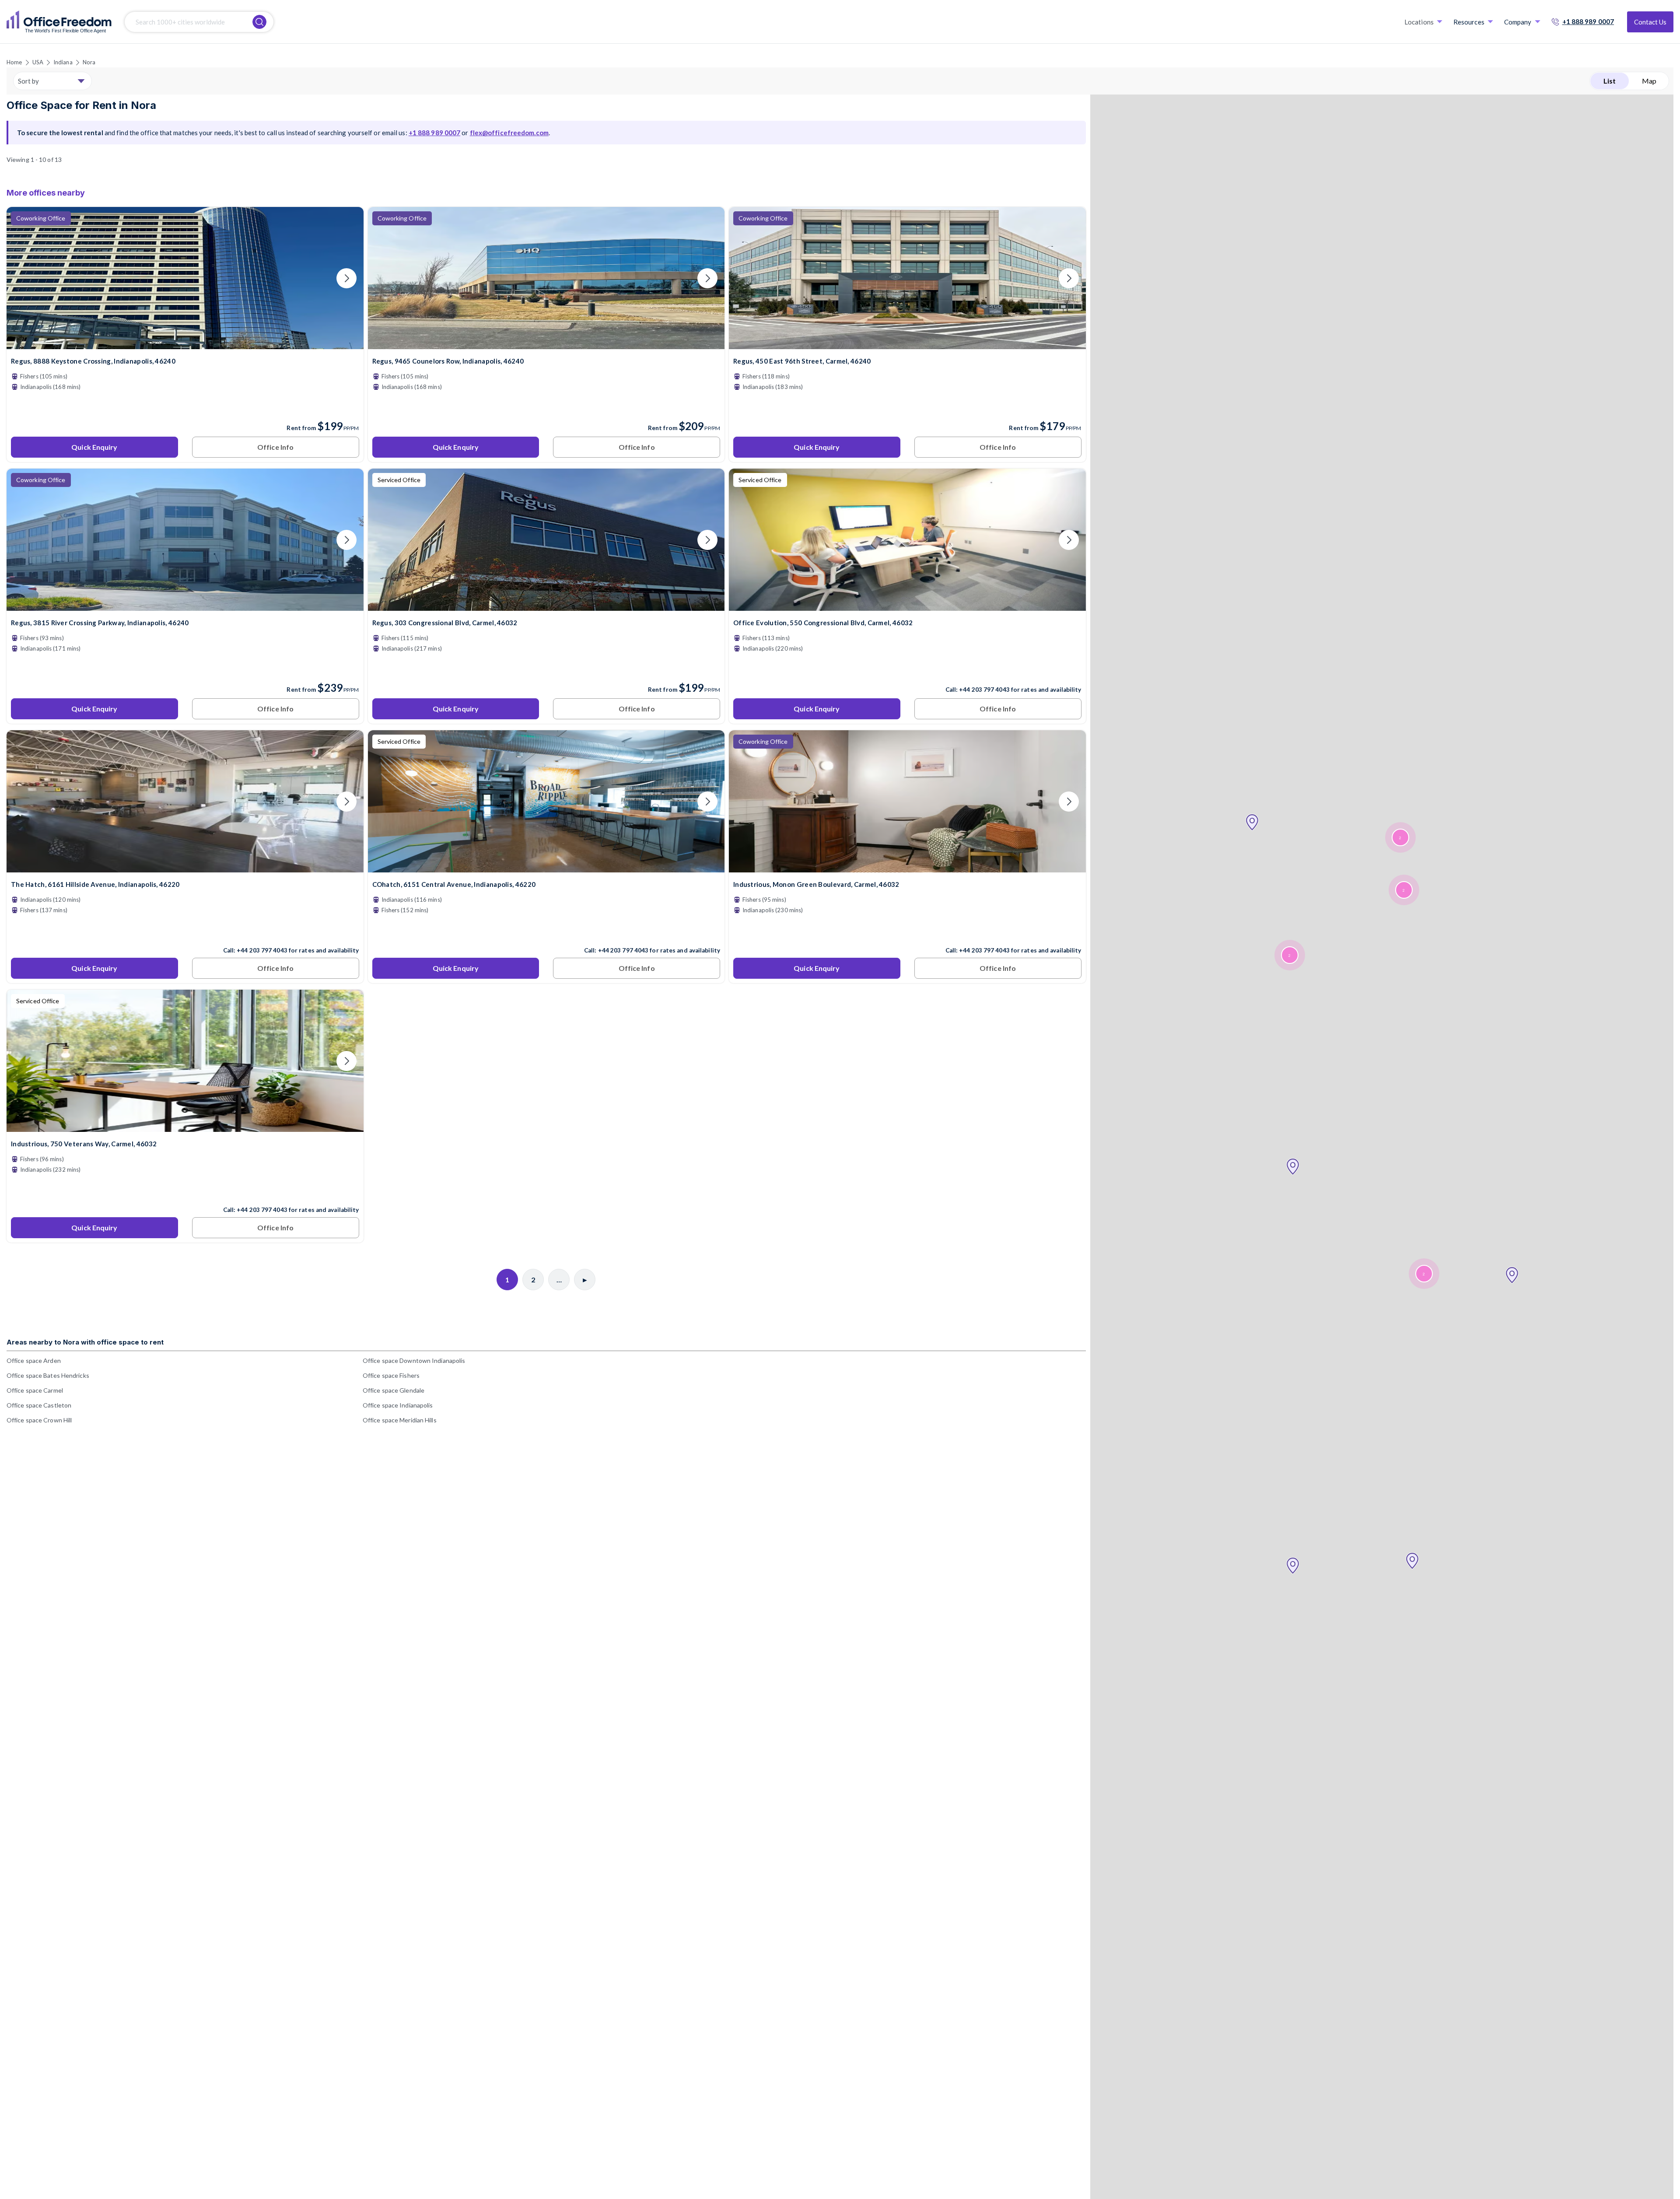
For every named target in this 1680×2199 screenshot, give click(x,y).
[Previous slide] (24, 278)
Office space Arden (34, 1360)
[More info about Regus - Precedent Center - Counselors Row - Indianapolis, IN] (546, 344)
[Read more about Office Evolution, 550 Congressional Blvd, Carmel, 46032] (907, 671)
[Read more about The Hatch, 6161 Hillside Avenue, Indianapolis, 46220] (185, 931)
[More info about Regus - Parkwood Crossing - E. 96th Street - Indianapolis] (907, 344)
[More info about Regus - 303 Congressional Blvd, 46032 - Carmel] (546, 605)
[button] (1293, 1566)
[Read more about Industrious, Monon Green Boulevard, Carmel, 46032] (907, 931)
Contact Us (1650, 22)
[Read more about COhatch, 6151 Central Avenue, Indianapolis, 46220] (546, 931)
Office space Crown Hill (39, 1420)
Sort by (28, 81)
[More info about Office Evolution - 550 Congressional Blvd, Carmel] (907, 605)
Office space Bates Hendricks (48, 1375)
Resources (1469, 22)
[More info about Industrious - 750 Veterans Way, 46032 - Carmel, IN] (185, 1126)
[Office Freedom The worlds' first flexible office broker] (59, 22)
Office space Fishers (391, 1375)
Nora (89, 62)
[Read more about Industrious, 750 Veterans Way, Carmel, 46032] (185, 1191)
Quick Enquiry (94, 447)
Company (1518, 22)
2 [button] (1400, 838)
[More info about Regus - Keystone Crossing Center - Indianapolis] (185, 344)
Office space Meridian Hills (400, 1420)
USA (38, 62)
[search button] (259, 22)
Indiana (63, 62)
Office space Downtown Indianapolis (414, 1360)
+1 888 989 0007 (1588, 21)
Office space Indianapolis (398, 1405)
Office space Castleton (39, 1405)
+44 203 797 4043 (984, 690)
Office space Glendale (394, 1390)
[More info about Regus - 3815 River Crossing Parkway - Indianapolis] (185, 605)
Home (14, 62)
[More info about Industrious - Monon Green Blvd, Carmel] (907, 867)
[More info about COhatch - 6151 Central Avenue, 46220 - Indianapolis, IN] (546, 867)
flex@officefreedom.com (509, 133)
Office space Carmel (35, 1390)
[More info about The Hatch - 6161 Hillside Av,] (185, 867)
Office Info (275, 447)
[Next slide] (346, 278)
